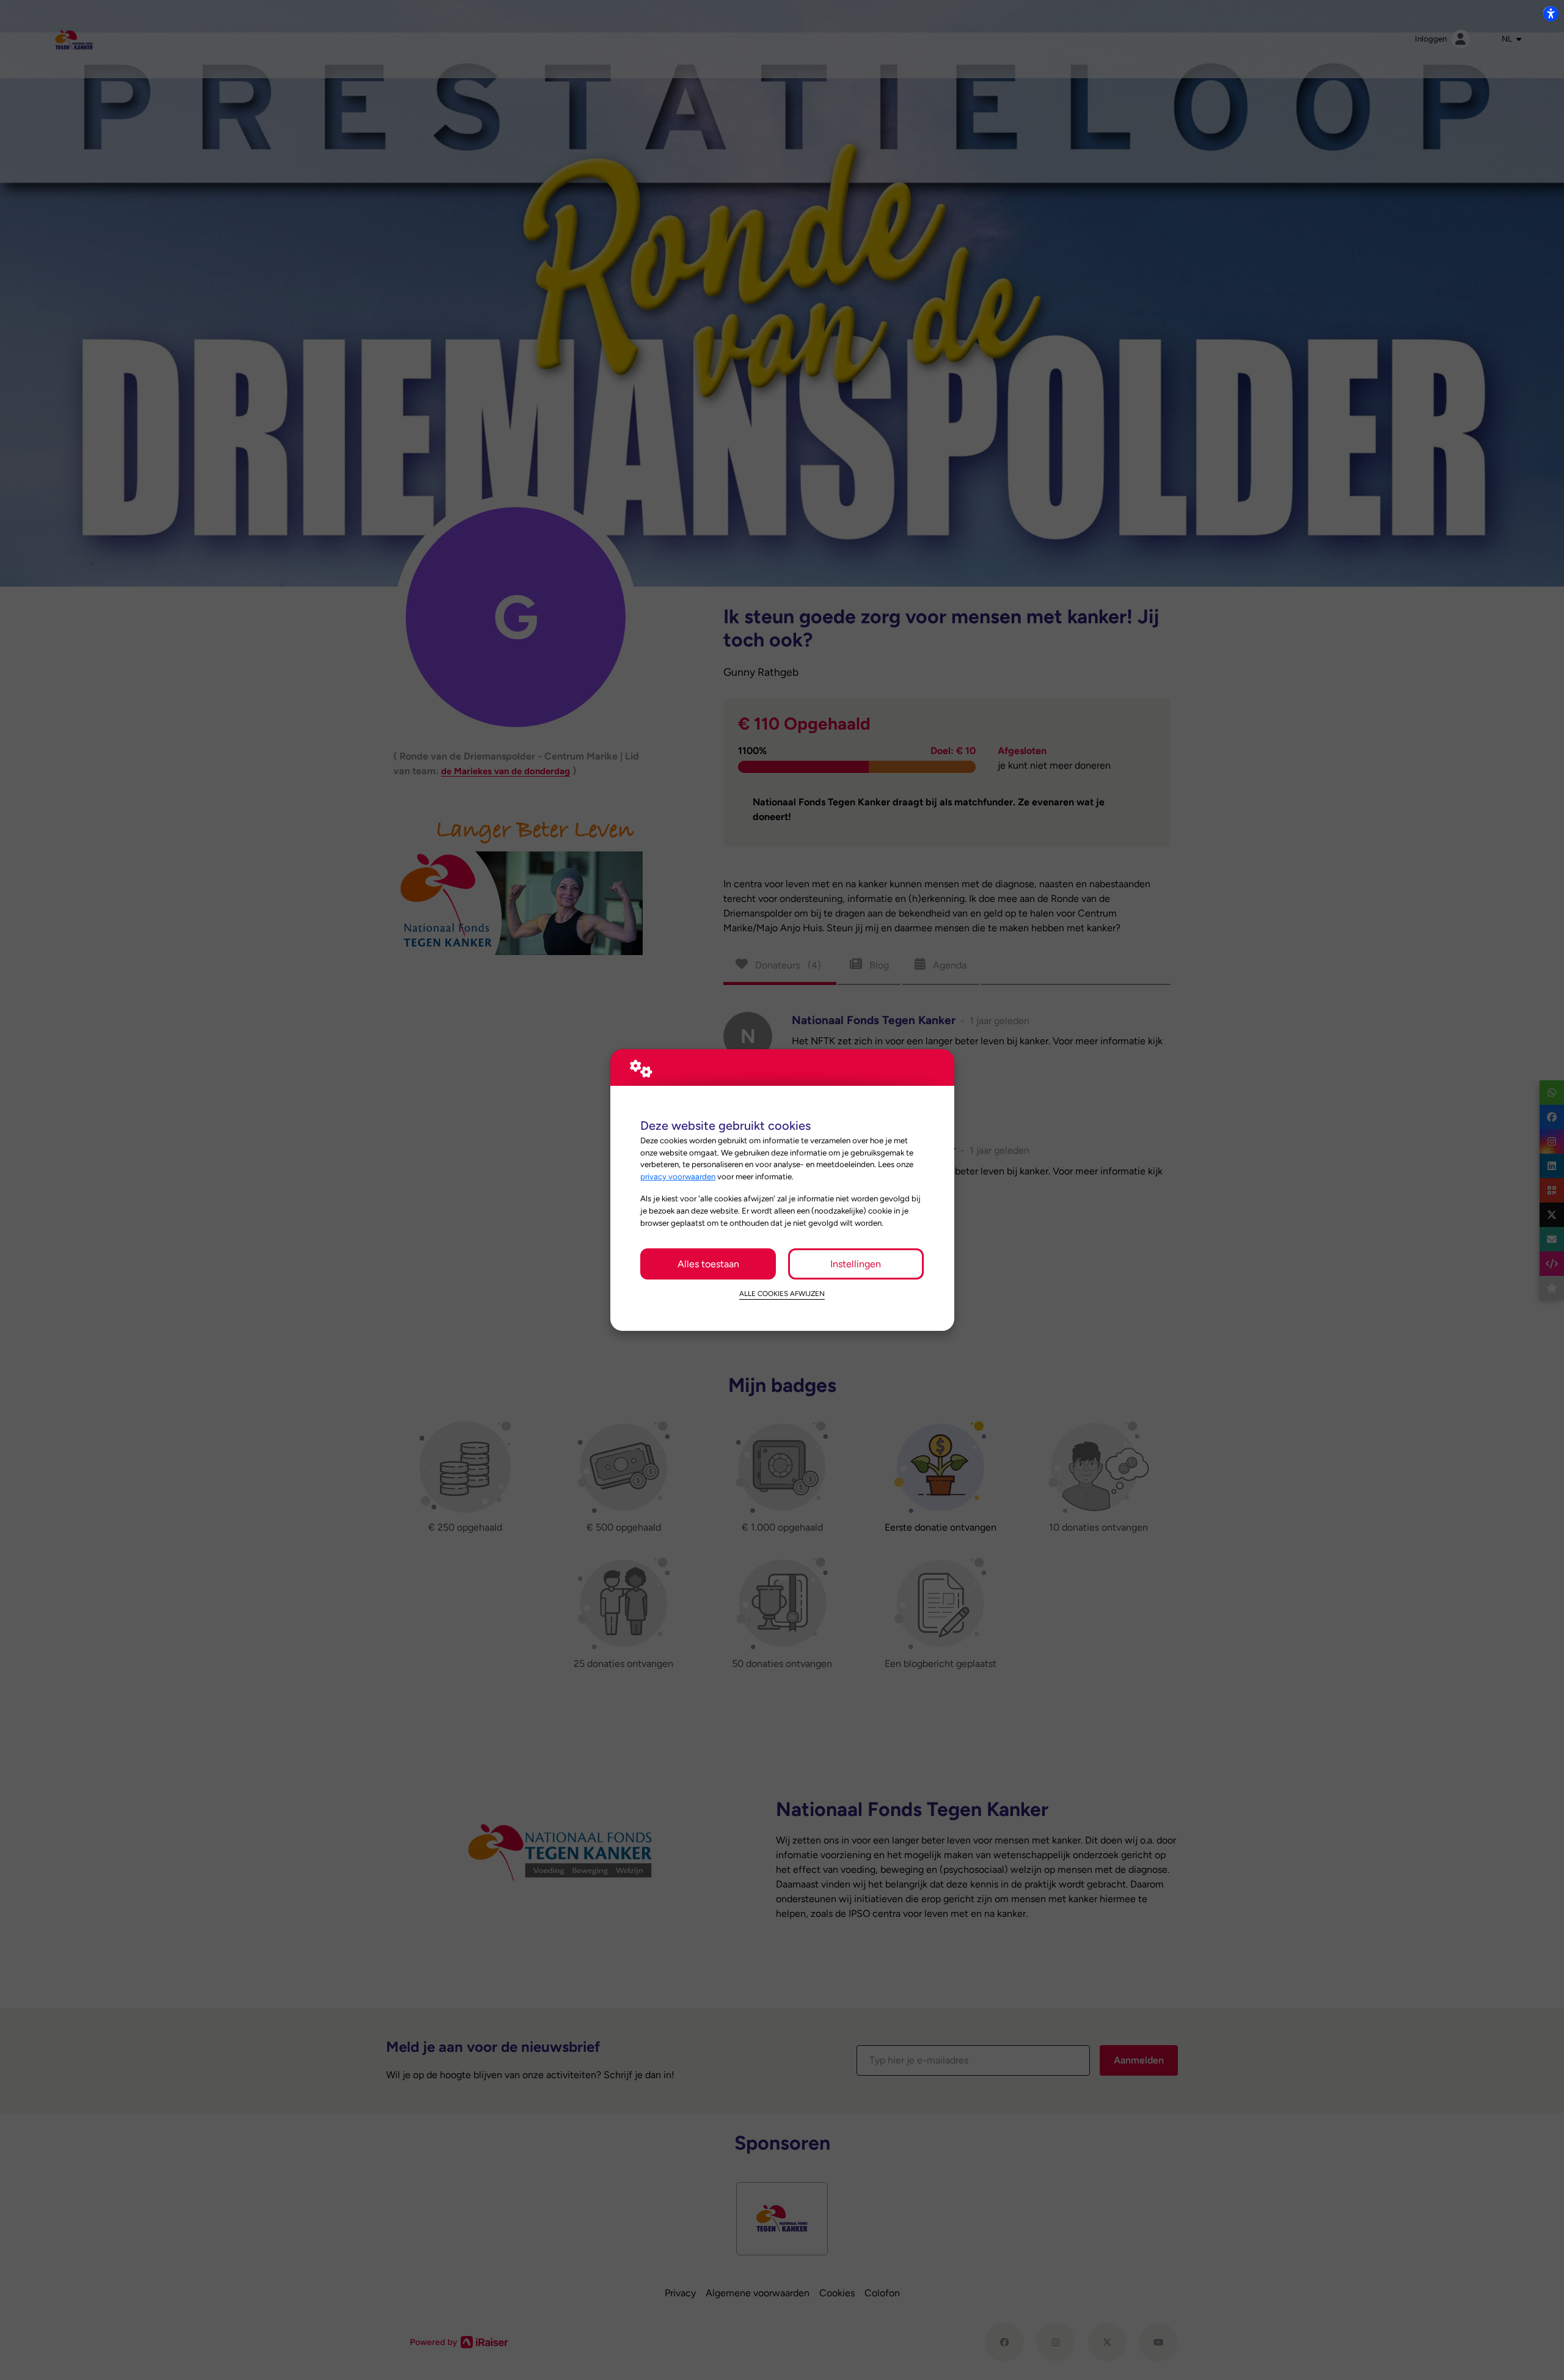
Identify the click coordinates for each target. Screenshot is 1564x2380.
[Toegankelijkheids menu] (1551, 13)
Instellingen (856, 1264)
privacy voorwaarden (678, 1176)
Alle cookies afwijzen (782, 1294)
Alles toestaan (708, 1264)
